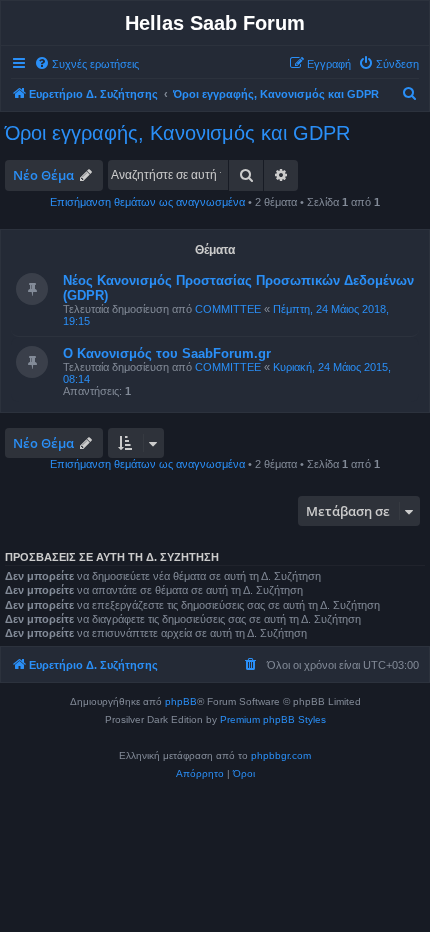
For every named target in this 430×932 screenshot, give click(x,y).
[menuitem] (86, 64)
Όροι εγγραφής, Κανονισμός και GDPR (177, 133)
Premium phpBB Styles (273, 719)
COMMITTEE (228, 309)
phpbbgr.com (281, 755)
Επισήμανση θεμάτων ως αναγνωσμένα (147, 202)
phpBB (181, 701)
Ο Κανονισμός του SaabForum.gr (167, 353)
